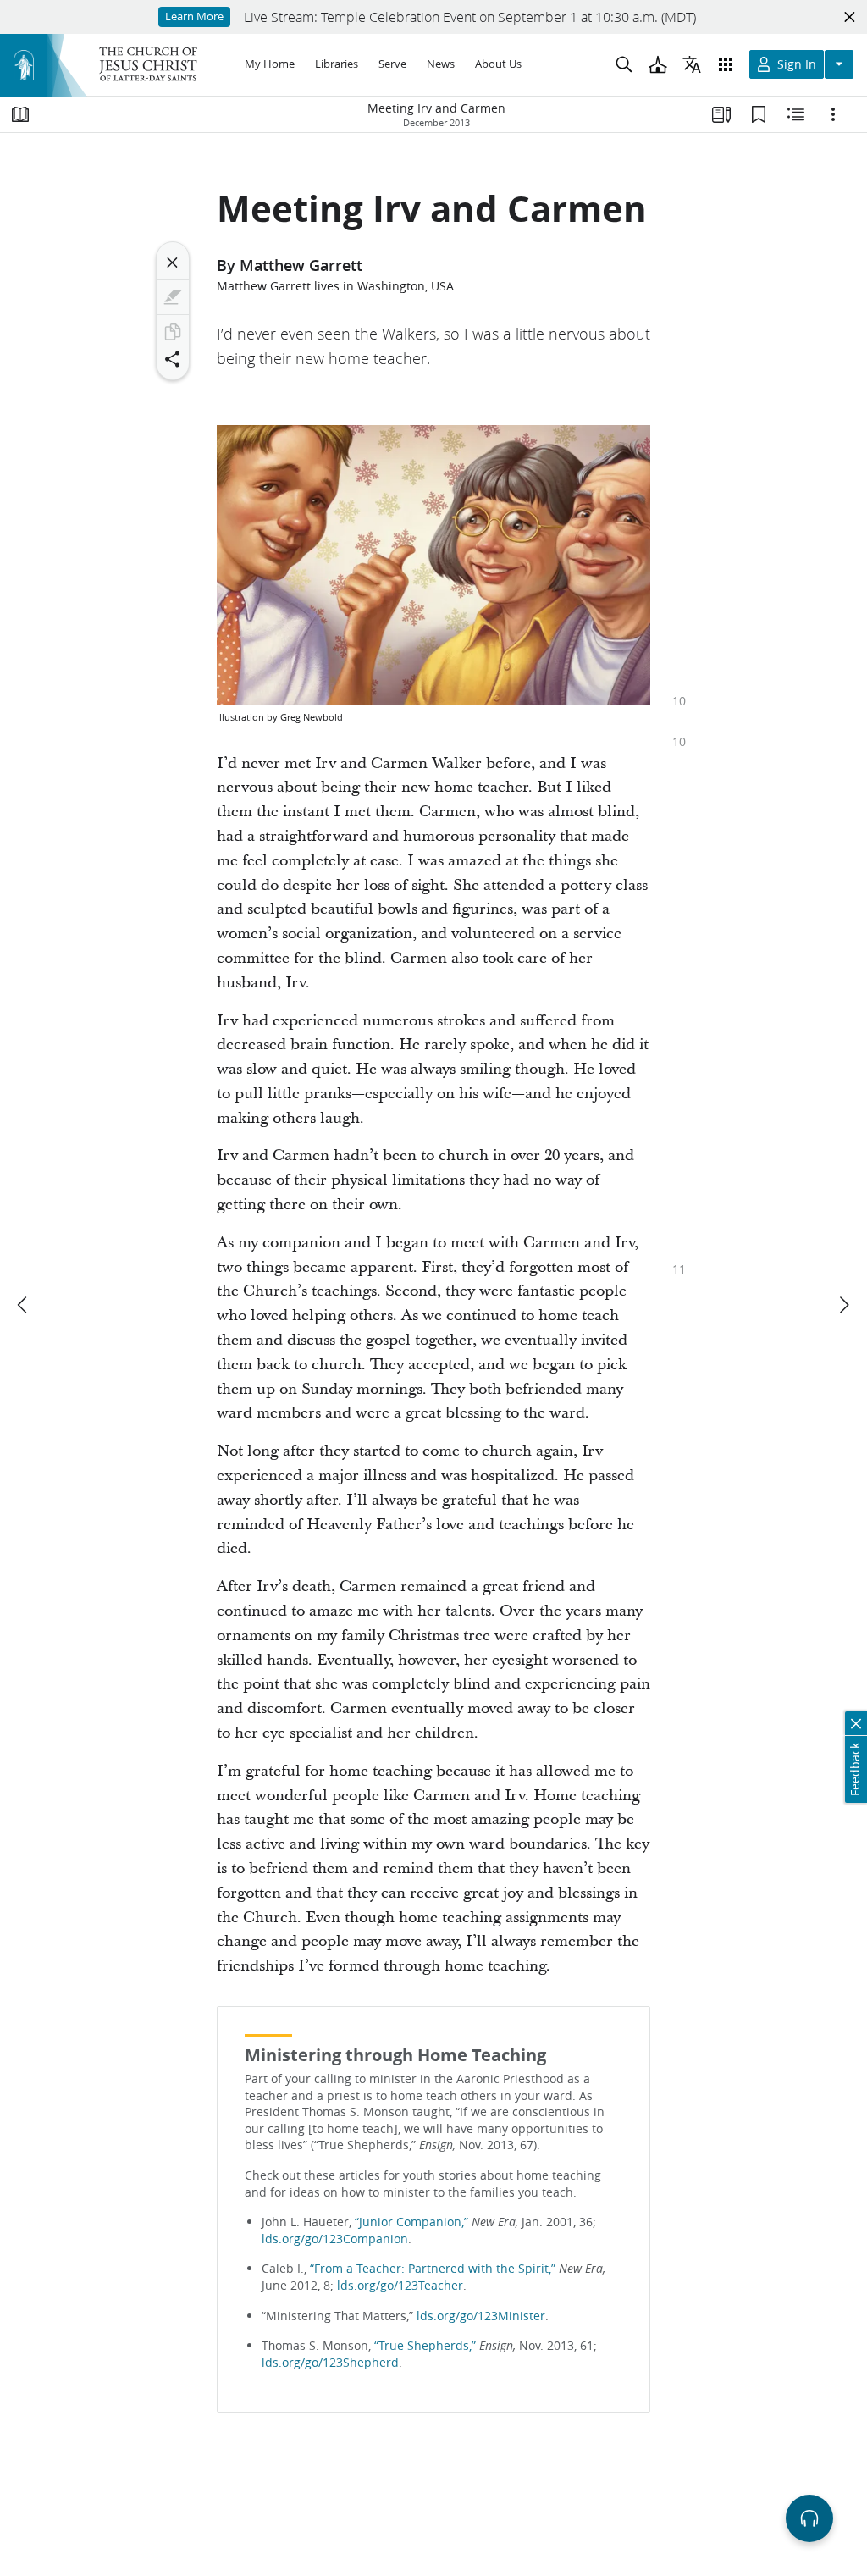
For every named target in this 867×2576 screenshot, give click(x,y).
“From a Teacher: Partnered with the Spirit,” (433, 2269)
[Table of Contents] (20, 114)
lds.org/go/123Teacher (400, 2286)
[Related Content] (796, 114)
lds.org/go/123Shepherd (330, 2363)
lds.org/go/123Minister (481, 2316)
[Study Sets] (721, 114)
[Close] (173, 263)
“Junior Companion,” (411, 2222)
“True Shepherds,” (425, 2346)
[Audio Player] (809, 2518)
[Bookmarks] (759, 114)
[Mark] (173, 297)
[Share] (173, 359)
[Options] (833, 114)
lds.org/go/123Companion (335, 2239)
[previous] (24, 1305)
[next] (843, 1305)
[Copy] (173, 332)
